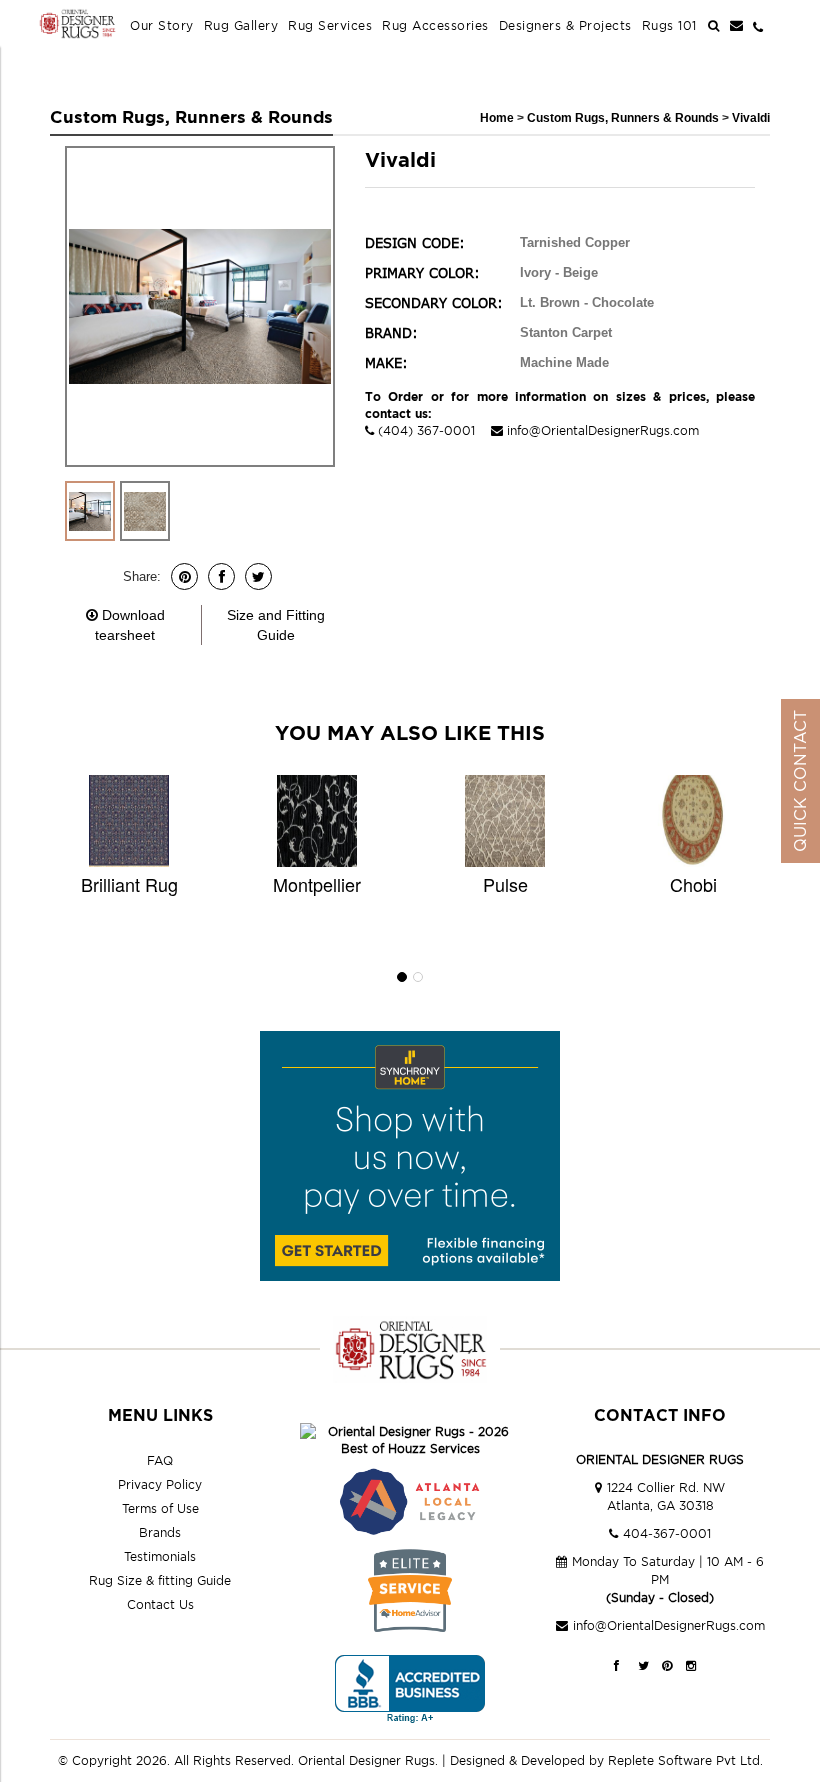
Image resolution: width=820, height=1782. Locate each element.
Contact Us (160, 1604)
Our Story (162, 25)
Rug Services (330, 25)
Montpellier (317, 884)
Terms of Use (160, 1508)
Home (497, 118)
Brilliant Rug (129, 884)
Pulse (505, 884)
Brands (160, 1532)
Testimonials (160, 1556)
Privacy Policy (160, 1484)
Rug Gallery (241, 25)
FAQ (160, 1460)
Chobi (693, 884)
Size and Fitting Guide (276, 625)
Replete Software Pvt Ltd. (685, 1760)
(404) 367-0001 (426, 430)
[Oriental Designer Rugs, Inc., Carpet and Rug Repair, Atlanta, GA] (410, 1689)
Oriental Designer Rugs (366, 1760)
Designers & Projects (565, 25)
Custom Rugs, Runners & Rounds (624, 118)
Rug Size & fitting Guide (160, 1580)
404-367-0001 (667, 1533)
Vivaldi (751, 118)
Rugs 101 (669, 25)
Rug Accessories (435, 25)
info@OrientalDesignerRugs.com (603, 430)
